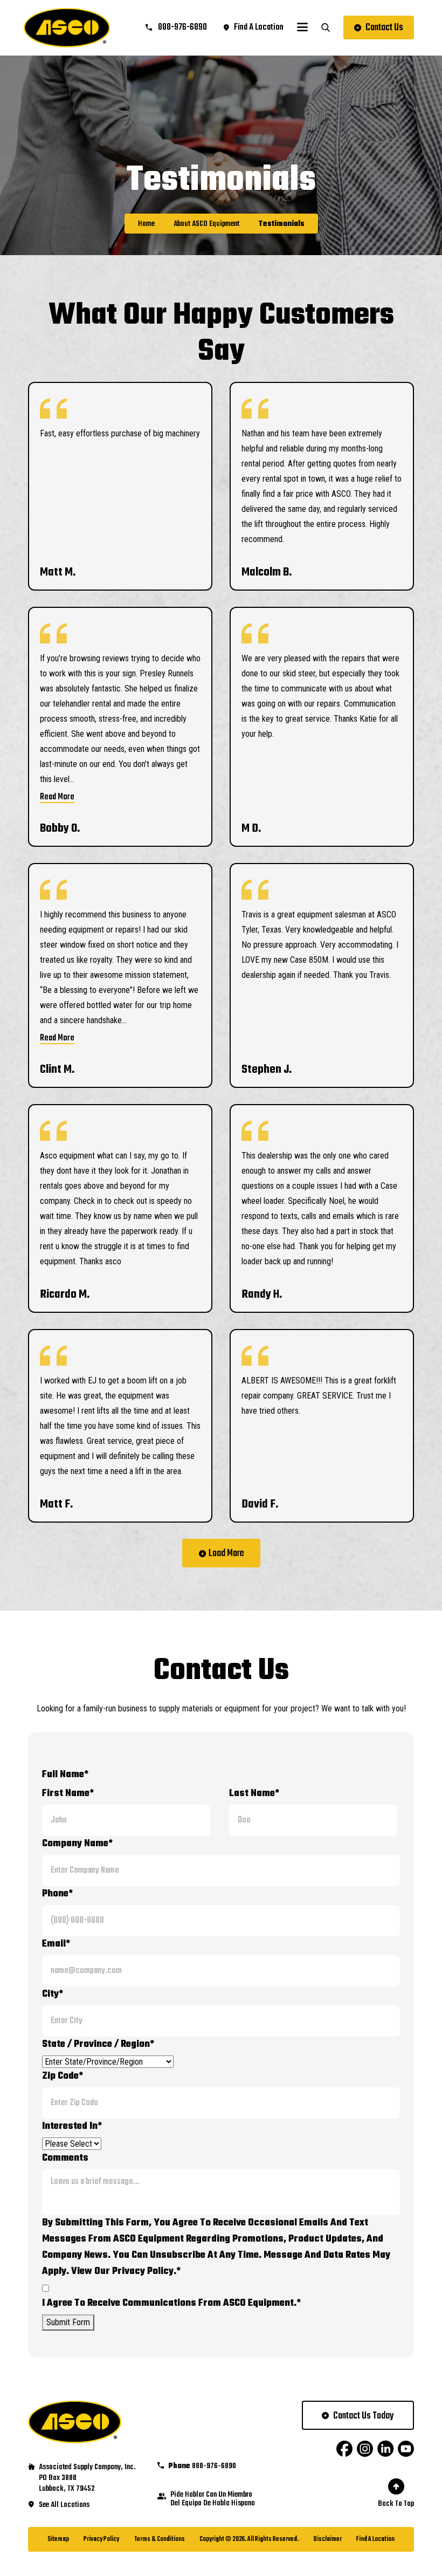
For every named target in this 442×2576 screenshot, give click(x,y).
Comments (65, 2158)
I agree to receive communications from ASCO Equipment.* (171, 2303)
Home (146, 224)
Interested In (72, 2126)
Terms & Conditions (160, 2539)
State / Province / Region (98, 2044)
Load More (226, 1554)
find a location (259, 28)
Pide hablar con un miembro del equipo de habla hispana (213, 2499)
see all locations (64, 2505)
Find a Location (375, 2539)
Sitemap (58, 2539)
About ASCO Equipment (206, 224)
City (53, 1994)
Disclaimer (328, 2539)
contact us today (364, 2416)
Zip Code (63, 2076)
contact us (384, 28)
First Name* (68, 1794)
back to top (396, 2504)
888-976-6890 (182, 28)
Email (56, 1944)
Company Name (77, 1844)
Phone (57, 1894)
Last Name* (254, 1794)
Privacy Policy (101, 2539)
